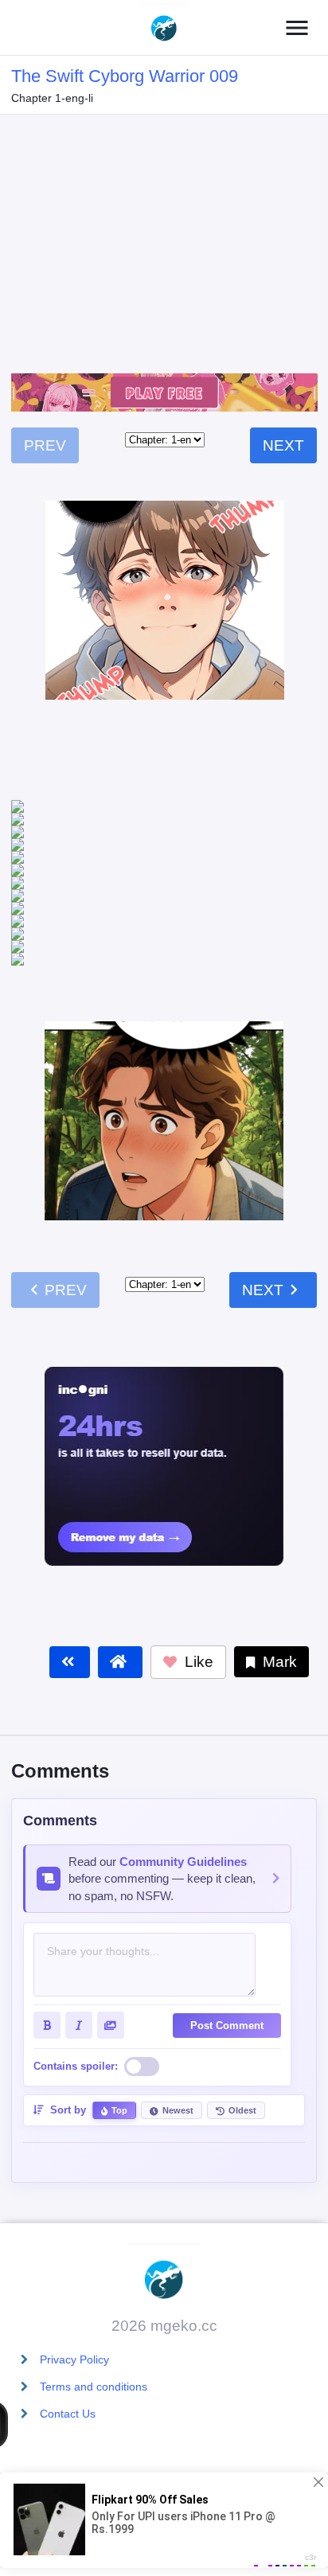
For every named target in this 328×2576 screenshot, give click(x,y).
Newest (178, 2021)
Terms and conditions (94, 2387)
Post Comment (227, 1936)
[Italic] (79, 1936)
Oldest (242, 2021)
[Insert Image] (111, 1936)
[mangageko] (164, 28)
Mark (278, 1573)
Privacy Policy (74, 2359)
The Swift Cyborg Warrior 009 (125, 76)
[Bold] (47, 1936)
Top (119, 2021)
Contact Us (68, 2414)
